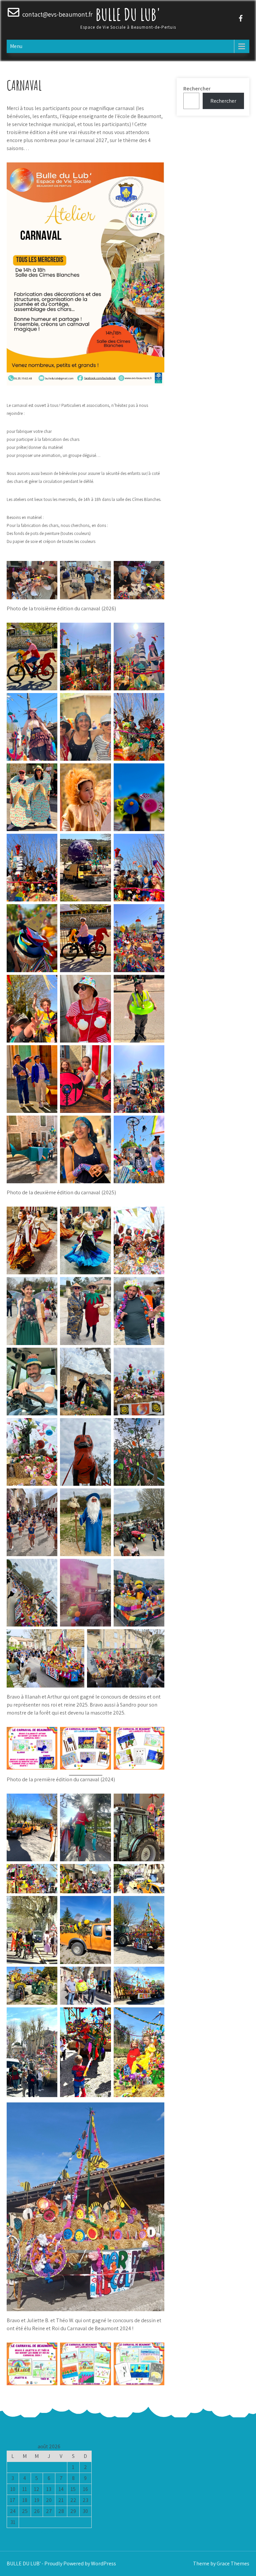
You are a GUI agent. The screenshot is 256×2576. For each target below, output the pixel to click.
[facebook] (241, 18)
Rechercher (197, 89)
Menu (16, 46)
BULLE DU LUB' (128, 14)
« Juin (47, 2532)
